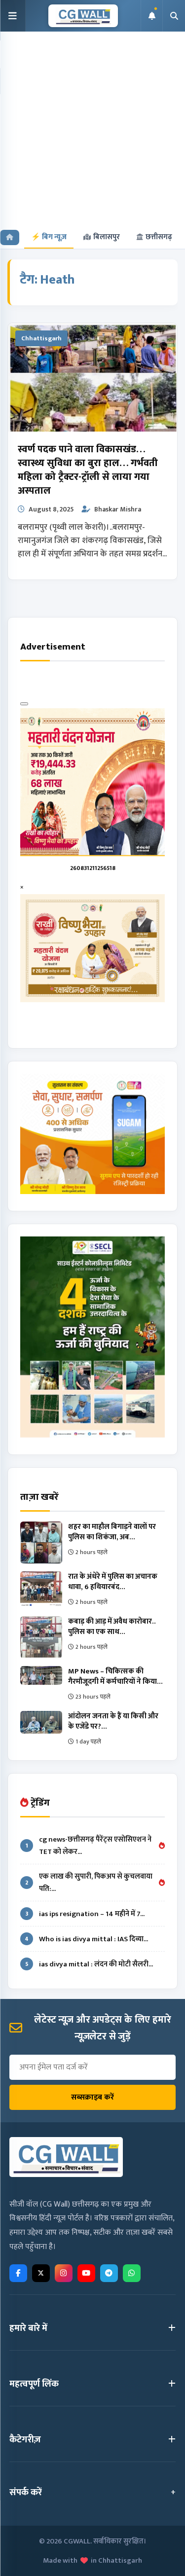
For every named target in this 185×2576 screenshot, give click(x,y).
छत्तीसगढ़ (159, 237)
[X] (41, 2273)
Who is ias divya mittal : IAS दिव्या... (86, 1939)
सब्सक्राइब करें (92, 2097)
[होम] (10, 237)
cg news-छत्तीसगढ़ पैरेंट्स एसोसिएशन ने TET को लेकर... (89, 1846)
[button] (13, 16)
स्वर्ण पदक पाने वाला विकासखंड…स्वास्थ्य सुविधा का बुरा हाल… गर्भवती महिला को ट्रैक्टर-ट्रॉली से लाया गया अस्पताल (88, 470)
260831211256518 (93, 868)
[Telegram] (109, 2273)
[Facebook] (18, 2273)
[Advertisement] (92, 129)
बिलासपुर (107, 237)
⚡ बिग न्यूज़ (49, 237)
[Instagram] (64, 2273)
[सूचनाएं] (151, 16)
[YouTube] (86, 2273)
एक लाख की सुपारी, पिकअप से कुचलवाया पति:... (89, 1883)
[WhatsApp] (132, 2273)
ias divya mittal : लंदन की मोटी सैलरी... (89, 1964)
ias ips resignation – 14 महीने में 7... (85, 1914)
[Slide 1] (24, 704)
